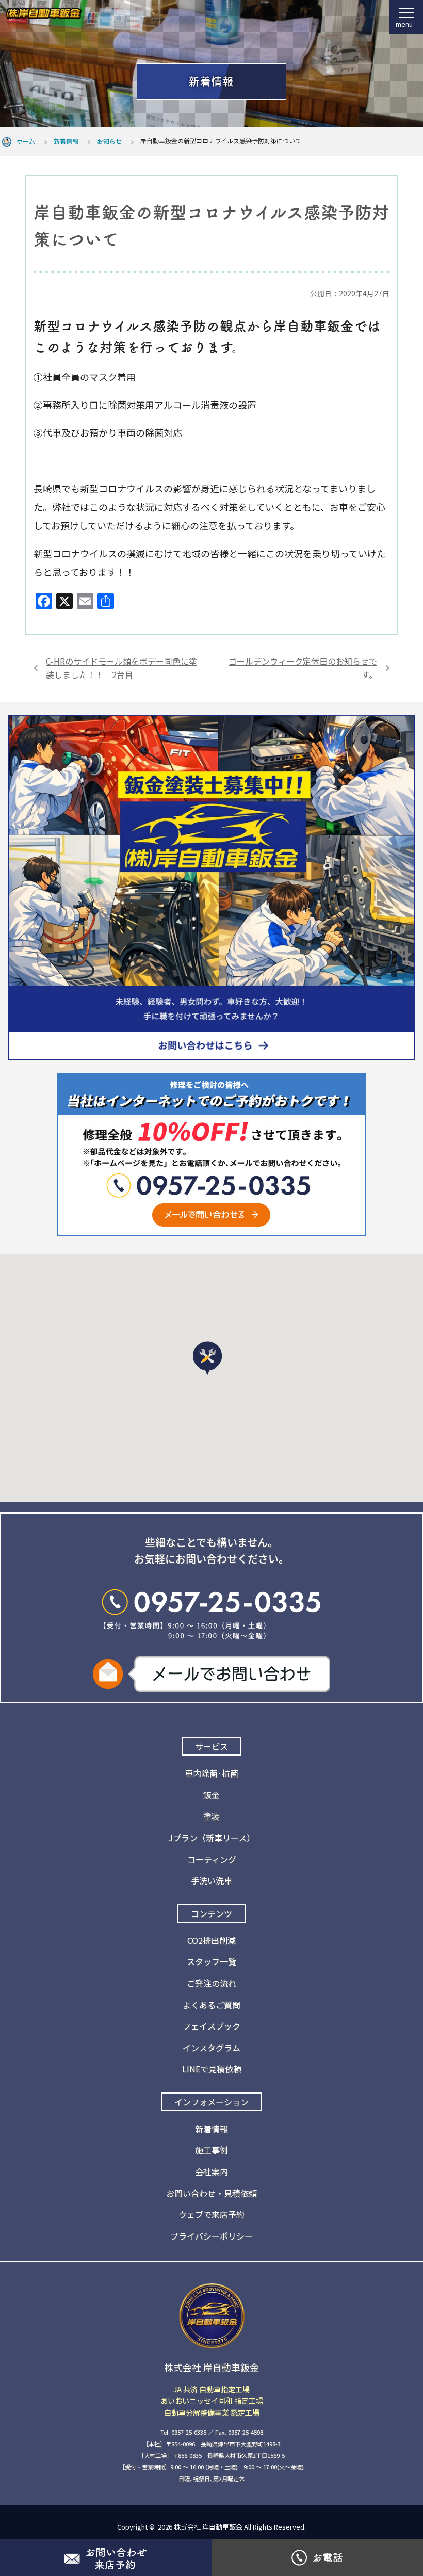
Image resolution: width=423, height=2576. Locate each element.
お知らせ (109, 141)
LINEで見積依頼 (212, 2069)
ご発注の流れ (211, 1983)
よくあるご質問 (211, 2005)
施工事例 (211, 2150)
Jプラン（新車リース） (211, 1838)
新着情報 (66, 141)
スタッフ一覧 (211, 1961)
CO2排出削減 (211, 1940)
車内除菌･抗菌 (211, 1773)
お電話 (328, 2557)
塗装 (211, 1816)
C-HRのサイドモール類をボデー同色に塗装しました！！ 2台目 (121, 668)
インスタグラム (211, 2048)
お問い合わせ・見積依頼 (211, 2193)
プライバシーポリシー (211, 2236)
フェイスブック (211, 2026)
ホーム (26, 141)
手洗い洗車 (211, 1880)
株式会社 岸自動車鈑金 (208, 2527)
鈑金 (211, 1795)
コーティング (212, 1859)
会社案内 (211, 2171)
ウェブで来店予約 (211, 2214)
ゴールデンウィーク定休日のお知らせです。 (303, 668)
